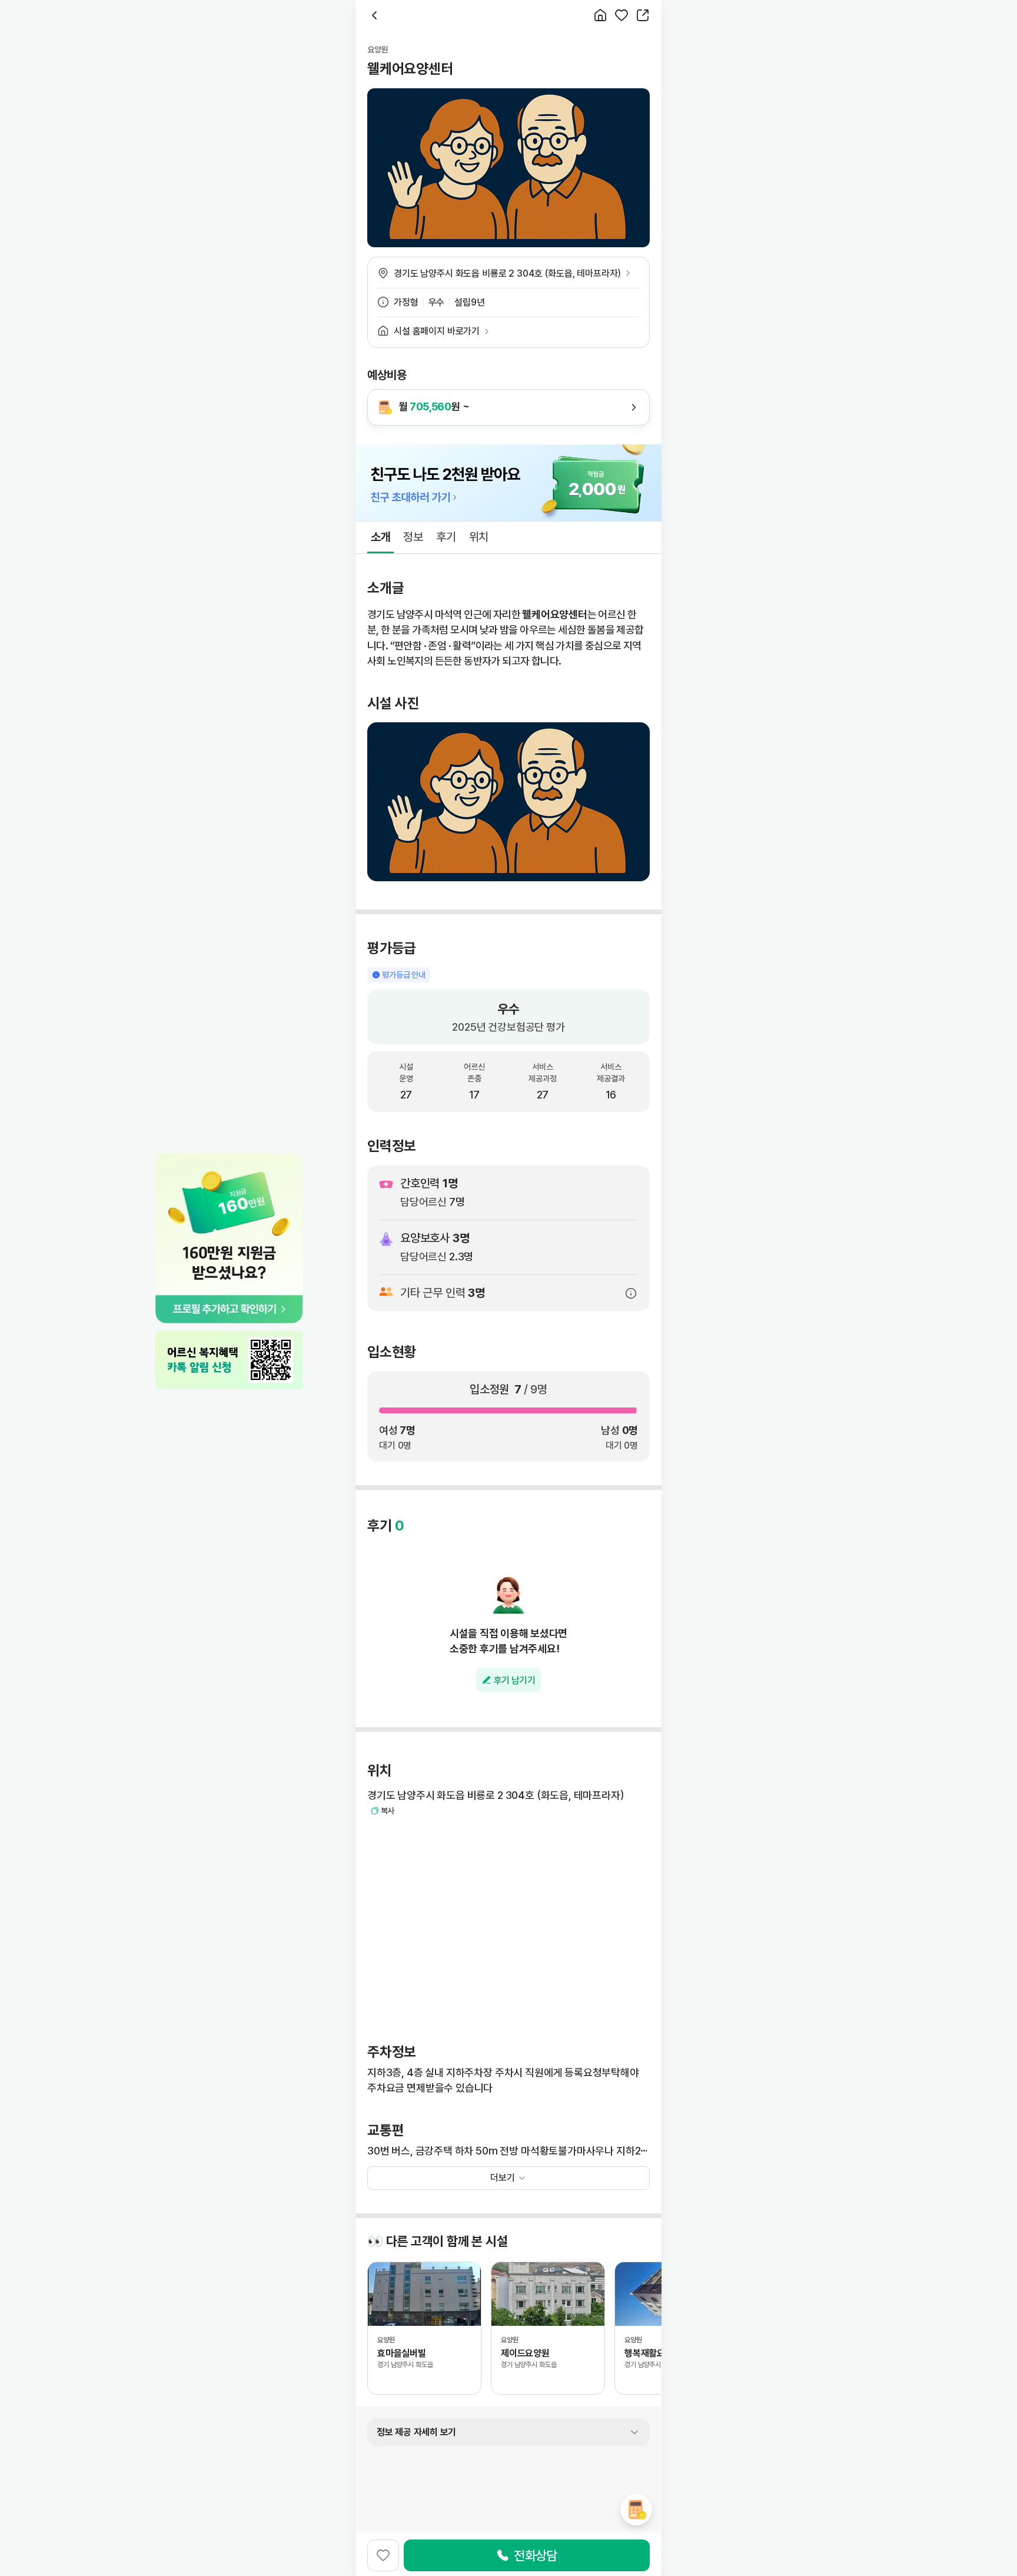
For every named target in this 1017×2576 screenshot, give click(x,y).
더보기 (503, 2178)
